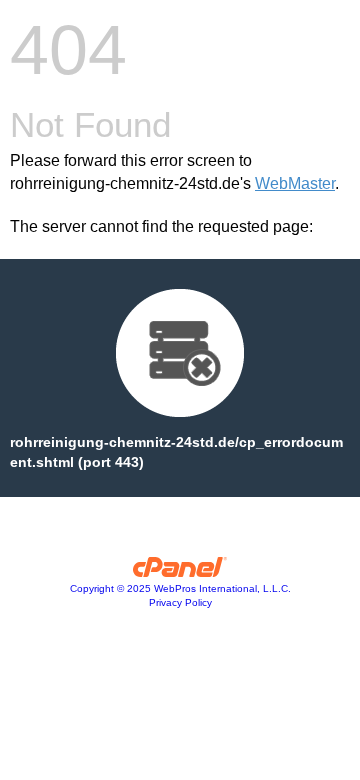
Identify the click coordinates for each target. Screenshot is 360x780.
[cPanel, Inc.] (180, 572)
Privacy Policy (180, 602)
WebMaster (295, 183)
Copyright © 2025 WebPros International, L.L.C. (180, 588)
